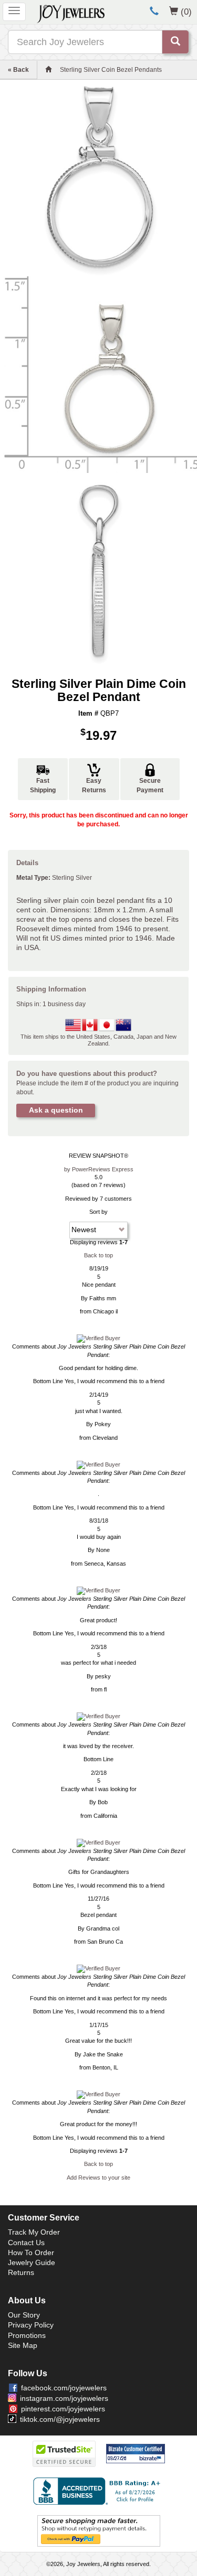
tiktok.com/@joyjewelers (60, 2419)
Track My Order (34, 2232)
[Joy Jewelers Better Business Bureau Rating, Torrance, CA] (99, 2491)
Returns (21, 2272)
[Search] (175, 42)
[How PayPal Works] (99, 2530)
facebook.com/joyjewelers (64, 2388)
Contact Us (26, 2243)
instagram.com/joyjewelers (64, 2398)
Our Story (24, 2315)
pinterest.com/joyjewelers (63, 2409)
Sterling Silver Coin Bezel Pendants (111, 70)
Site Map (23, 2345)
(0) (186, 12)
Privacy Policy (31, 2325)
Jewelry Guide (32, 2262)
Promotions (27, 2335)
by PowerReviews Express (99, 1169)
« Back (18, 70)
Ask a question (56, 1110)
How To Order (31, 2252)
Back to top (98, 1255)
